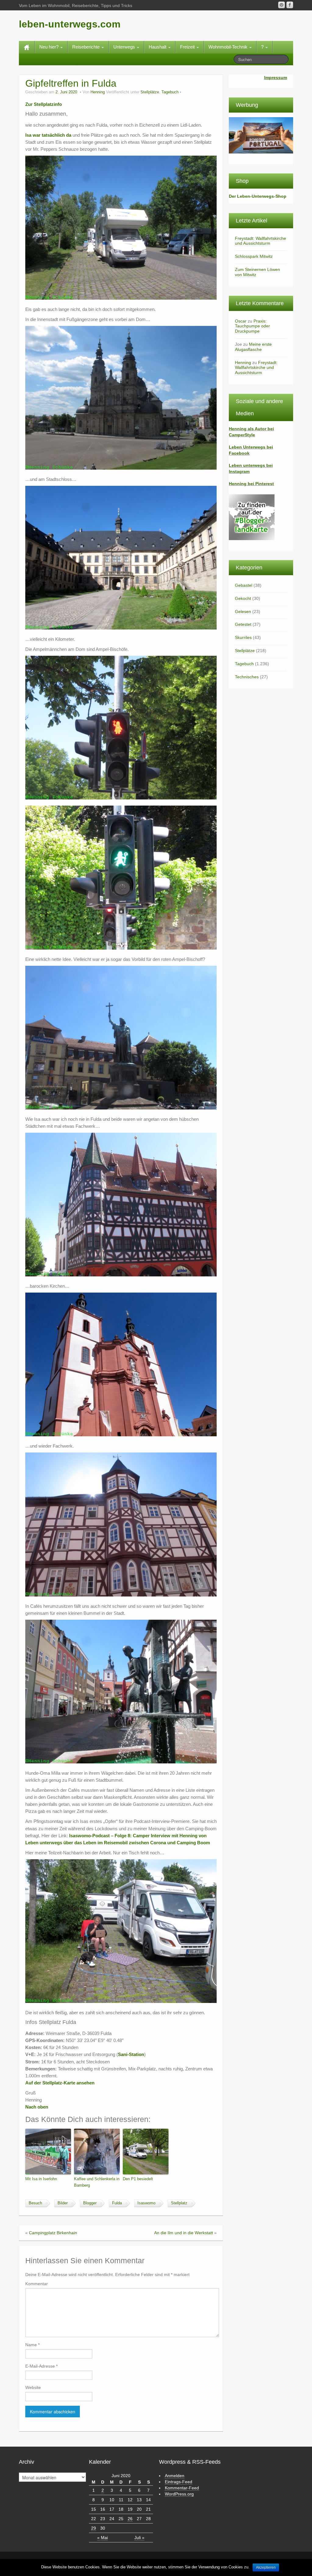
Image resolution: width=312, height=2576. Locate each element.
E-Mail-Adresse (41, 2366)
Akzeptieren (266, 2567)
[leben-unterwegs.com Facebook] (290, 5)
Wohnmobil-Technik (229, 47)
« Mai (103, 2538)
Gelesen (243, 612)
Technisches (247, 677)
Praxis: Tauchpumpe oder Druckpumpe (252, 326)
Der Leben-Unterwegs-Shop (258, 196)
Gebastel (244, 585)
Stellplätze (150, 92)
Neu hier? (50, 47)
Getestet (243, 624)
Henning (98, 92)
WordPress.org (179, 2494)
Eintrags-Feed (179, 2482)
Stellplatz (179, 2203)
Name (32, 2345)
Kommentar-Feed (182, 2488)
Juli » (139, 2538)
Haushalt (158, 47)
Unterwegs (125, 47)
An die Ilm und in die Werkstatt (184, 2233)
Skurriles (243, 637)
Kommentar (37, 2284)
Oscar (241, 321)
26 (130, 2519)
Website (33, 2387)
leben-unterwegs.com (70, 24)
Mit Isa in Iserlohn (41, 2179)
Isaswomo (146, 2203)
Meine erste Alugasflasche (253, 347)
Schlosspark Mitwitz (254, 256)
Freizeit (188, 47)
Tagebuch (170, 92)
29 (94, 2528)
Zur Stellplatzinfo (44, 104)
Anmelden (175, 2476)
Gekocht (243, 598)
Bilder (63, 2203)
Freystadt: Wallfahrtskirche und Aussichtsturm (261, 241)
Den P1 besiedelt (138, 2179)
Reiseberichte (87, 47)
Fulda (117, 2203)
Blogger (90, 2203)
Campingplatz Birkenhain (53, 2233)
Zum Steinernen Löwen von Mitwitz (257, 272)
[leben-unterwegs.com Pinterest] (282, 5)
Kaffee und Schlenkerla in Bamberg (97, 2182)
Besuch (35, 2203)
